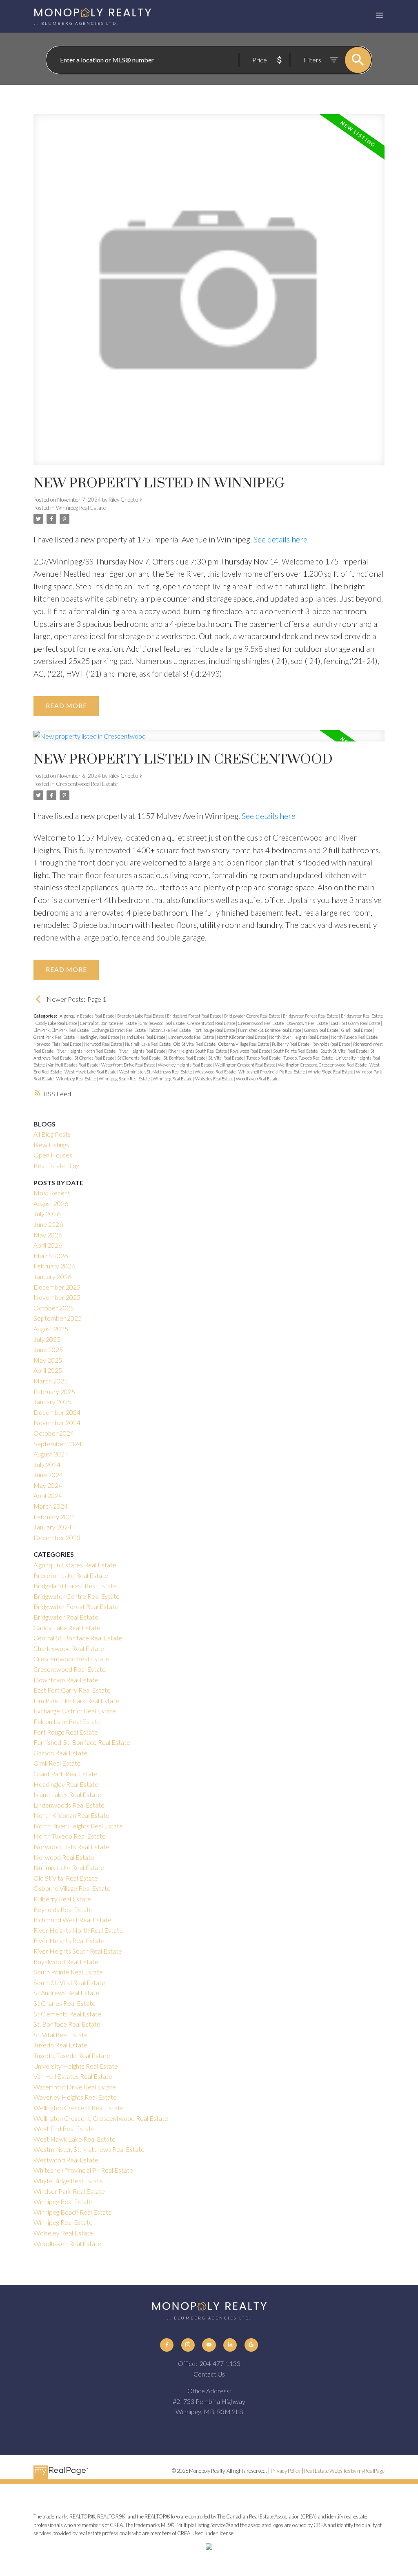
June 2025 (48, 1349)
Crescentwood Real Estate (87, 784)
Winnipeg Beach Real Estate (125, 1079)
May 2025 (48, 1360)
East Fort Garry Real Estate (356, 1023)
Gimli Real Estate (357, 1030)
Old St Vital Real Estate (195, 1044)
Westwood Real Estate (216, 1072)
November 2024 (57, 1422)
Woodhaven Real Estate (257, 1079)
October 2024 (54, 1433)
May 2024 (48, 1485)
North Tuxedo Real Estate (355, 1037)
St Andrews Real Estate (66, 1993)
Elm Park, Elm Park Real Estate (61, 1030)
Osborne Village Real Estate (244, 1044)
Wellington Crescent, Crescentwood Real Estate (323, 1065)
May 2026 (48, 1235)
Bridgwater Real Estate (362, 1016)
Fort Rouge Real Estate (215, 1030)
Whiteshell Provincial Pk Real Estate (272, 1072)
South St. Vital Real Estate (344, 1051)
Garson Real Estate (322, 1030)
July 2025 (47, 1339)
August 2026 (51, 1203)
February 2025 (54, 1391)
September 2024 (58, 1444)
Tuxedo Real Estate (264, 1058)
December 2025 (57, 1287)
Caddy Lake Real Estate (57, 1023)
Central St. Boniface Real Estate (109, 1023)
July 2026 (47, 1214)
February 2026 (54, 1266)
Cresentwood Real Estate (261, 1023)
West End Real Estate (64, 2128)
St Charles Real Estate (95, 1058)
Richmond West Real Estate (72, 1920)
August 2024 (51, 1454)
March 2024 (51, 1506)
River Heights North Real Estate (86, 1051)
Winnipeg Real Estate (81, 508)
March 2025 (51, 1381)
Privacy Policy (286, 2471)
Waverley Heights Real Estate (186, 1065)
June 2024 (48, 1475)
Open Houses (53, 1155)
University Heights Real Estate (76, 2066)
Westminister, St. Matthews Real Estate (156, 1072)
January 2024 (52, 1527)
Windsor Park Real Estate (69, 2191)
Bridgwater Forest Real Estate (311, 1016)
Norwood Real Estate (103, 1044)
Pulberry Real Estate (291, 1044)
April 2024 (48, 1495)
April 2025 (48, 1370)
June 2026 (48, 1224)
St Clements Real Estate (139, 1058)
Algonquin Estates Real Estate (87, 1016)
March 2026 (51, 1256)
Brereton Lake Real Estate (141, 1016)
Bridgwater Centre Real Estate (252, 1016)
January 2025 (52, 1402)
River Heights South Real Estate (198, 1051)
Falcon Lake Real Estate (170, 1030)
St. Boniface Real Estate (185, 1058)
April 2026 (48, 1245)
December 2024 (57, 1412)
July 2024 (47, 1464)
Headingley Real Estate (99, 1037)
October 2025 (54, 1308)
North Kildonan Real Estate (242, 1037)
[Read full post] (209, 294)
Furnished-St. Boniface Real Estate (270, 1030)
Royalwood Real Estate (250, 1051)
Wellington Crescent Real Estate (246, 1065)
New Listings (51, 1145)
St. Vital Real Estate (226, 1058)
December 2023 (57, 1537)
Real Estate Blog (56, 1165)
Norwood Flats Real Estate (58, 1044)
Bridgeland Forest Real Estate (195, 1016)
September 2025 (58, 1318)
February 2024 (54, 1517)
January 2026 (52, 1276)
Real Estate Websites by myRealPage (344, 2471)
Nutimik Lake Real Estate (148, 1044)
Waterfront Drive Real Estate (129, 1065)
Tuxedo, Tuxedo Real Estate (308, 1058)
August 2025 (51, 1329)
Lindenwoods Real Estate (191, 1037)
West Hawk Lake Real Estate (91, 1072)
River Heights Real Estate (142, 1051)
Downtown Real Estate (308, 1023)
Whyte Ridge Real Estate (331, 1072)
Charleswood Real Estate (162, 1023)
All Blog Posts (52, 1134)
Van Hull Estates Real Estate (73, 1065)
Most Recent (52, 1193)
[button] (167, 2345)
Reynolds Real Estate (332, 1044)
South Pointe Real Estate (296, 1051)
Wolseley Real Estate (215, 1079)
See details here (280, 539)
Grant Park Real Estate (54, 1037)
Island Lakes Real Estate (144, 1037)
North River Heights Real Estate (299, 1037)
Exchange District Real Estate (119, 1030)
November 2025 (57, 1297)
